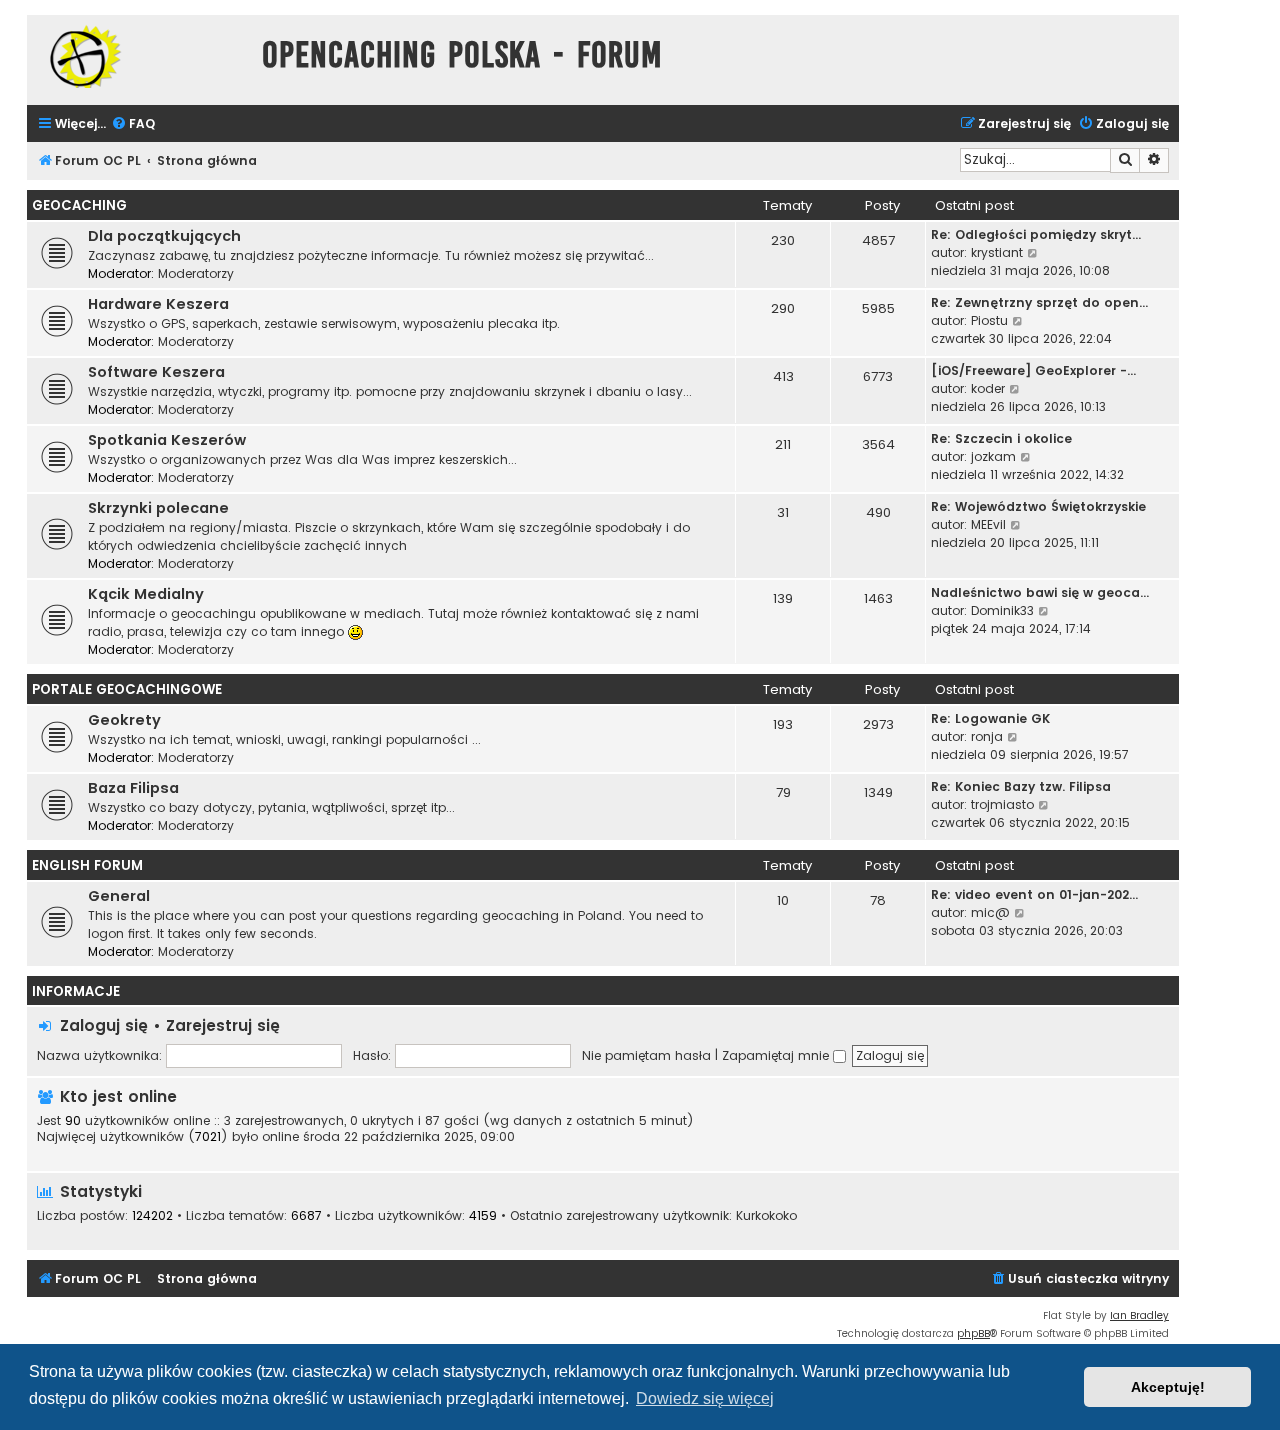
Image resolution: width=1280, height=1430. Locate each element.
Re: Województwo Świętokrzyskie (1038, 506)
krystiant (997, 252)
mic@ (990, 912)
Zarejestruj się (223, 1025)
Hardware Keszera (158, 304)
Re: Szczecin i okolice (1001, 438)
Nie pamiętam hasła (646, 1055)
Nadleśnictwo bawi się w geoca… (1040, 592)
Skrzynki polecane (158, 508)
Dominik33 (1002, 610)
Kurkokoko (766, 1216)
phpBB (973, 1333)
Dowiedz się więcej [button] (705, 1398)
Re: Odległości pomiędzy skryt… (1036, 234)
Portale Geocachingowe (127, 689)
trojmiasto (1002, 804)
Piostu (989, 320)
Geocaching (79, 205)
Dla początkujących (164, 236)
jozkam (993, 456)
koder (988, 388)
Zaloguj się (104, 1025)
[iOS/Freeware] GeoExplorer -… (1033, 370)
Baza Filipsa (133, 788)
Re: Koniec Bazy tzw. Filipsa (1021, 786)
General (119, 896)
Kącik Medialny (146, 594)
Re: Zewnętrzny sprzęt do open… (1039, 302)
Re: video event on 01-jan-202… (1034, 894)
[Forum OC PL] (139, 56)
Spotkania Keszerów (167, 440)
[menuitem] (133, 124)
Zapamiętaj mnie (777, 1055)
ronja (987, 736)
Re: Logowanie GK (990, 718)
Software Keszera (156, 372)
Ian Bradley (1139, 1315)
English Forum (87, 865)
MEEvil (988, 524)
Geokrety (124, 720)
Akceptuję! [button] (1168, 1387)
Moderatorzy (196, 273)
